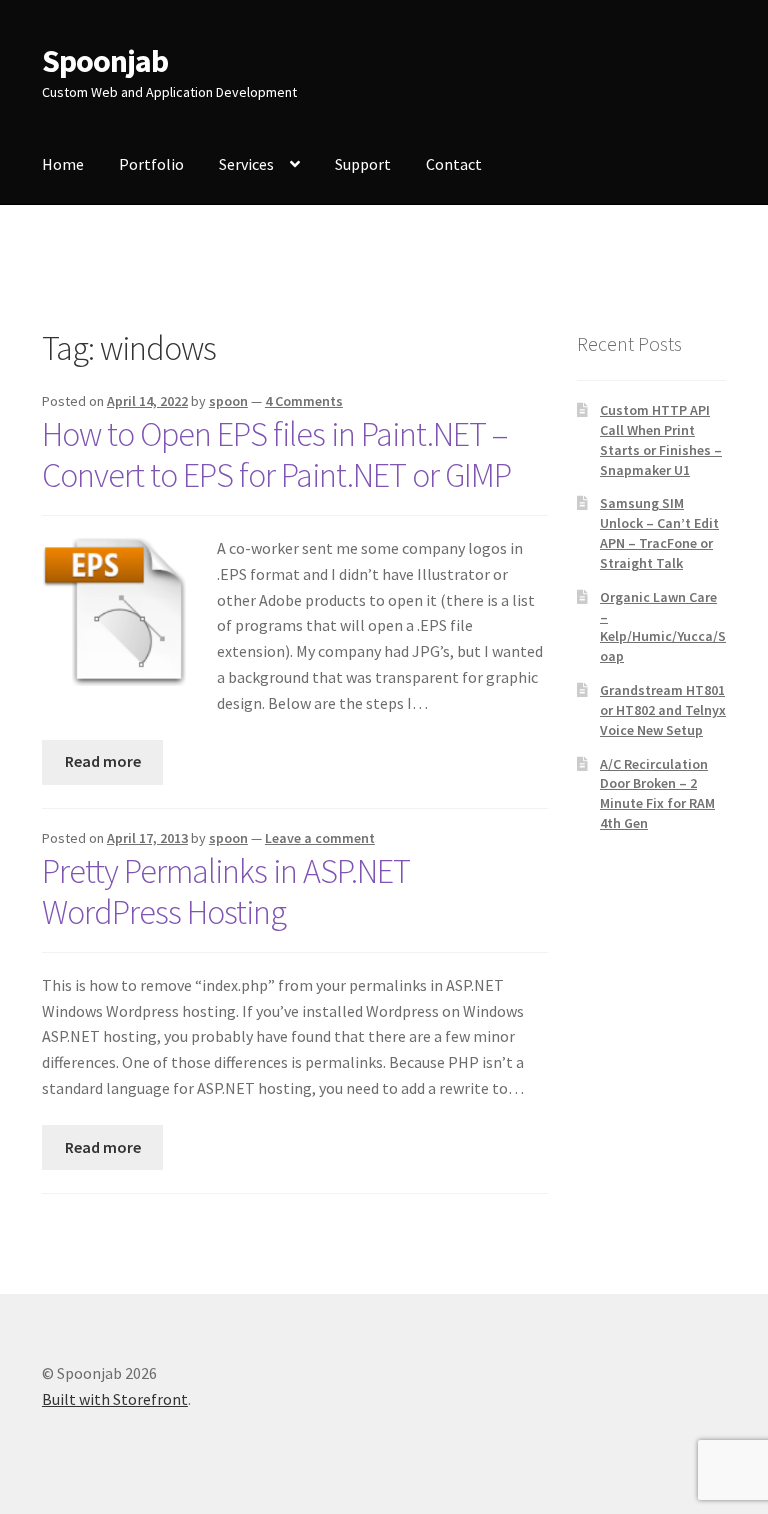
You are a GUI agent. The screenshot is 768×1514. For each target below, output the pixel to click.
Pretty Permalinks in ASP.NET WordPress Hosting (226, 891)
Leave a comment (320, 838)
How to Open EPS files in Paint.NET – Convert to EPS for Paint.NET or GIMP (276, 454)
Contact (454, 164)
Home (63, 164)
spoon (228, 401)
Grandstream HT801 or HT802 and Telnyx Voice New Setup (663, 710)
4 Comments (304, 401)
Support (363, 164)
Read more (103, 761)
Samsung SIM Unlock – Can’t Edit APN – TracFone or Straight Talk (659, 532)
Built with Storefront (115, 1399)
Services (246, 164)
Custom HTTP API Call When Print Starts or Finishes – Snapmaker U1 (661, 439)
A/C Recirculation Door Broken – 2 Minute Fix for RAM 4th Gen (657, 793)
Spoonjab (105, 61)
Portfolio (151, 164)
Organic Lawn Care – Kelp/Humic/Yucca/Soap (663, 626)
